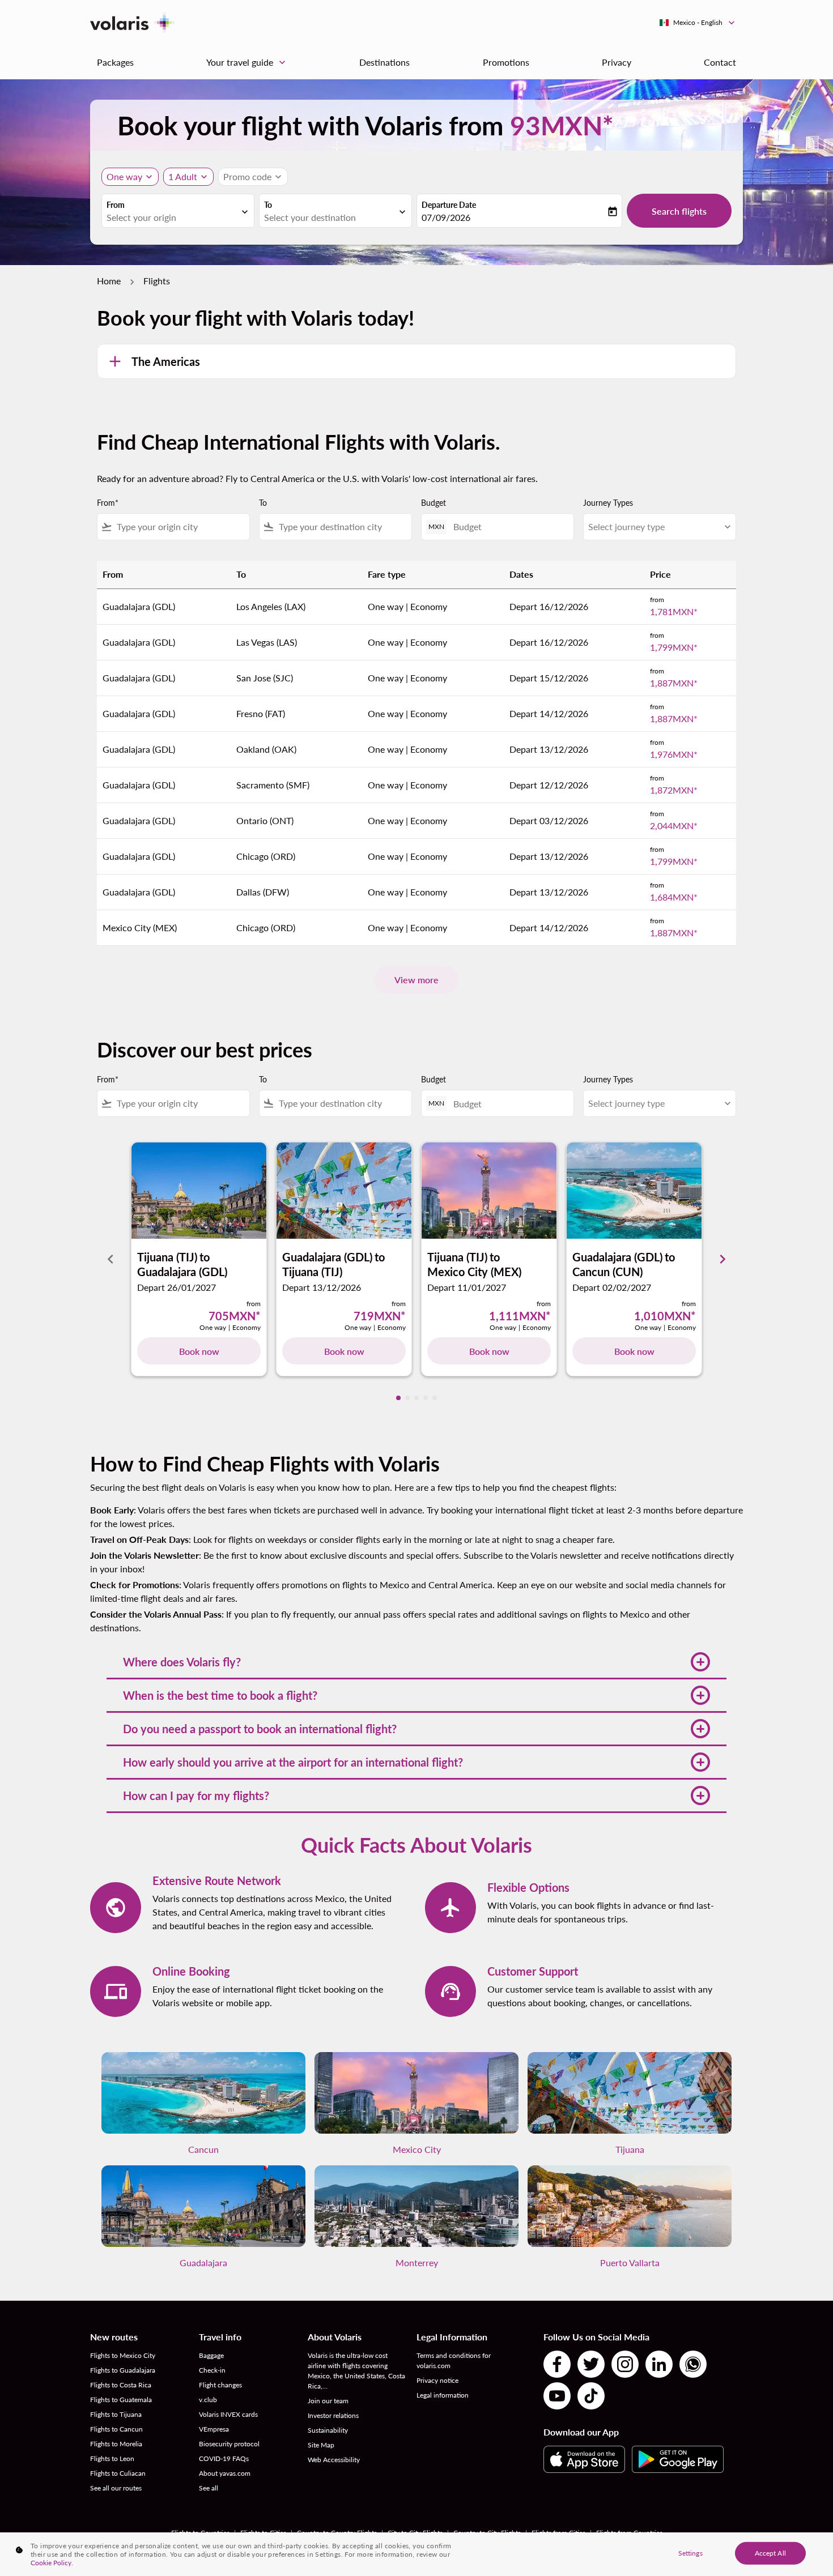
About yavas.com (225, 2473)
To (268, 205)
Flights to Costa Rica (121, 2385)
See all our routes (116, 2488)
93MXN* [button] (562, 125)
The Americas (166, 361)
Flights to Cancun (116, 2429)
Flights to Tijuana (116, 2414)
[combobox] (172, 217)
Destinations (384, 62)
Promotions (506, 62)
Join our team (328, 2401)
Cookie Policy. (52, 2563)
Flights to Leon (112, 2458)
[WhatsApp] (693, 2364)
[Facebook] (557, 2364)
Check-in (212, 2370)
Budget (433, 503)
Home (109, 281)
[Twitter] (591, 2364)
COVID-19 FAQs (224, 2458)
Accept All (770, 2552)
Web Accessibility (334, 2460)
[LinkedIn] (659, 2364)
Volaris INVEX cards (228, 2414)
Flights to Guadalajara (123, 2370)
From (116, 205)
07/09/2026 (446, 217)
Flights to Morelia (116, 2444)
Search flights (679, 211)
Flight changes (220, 2385)
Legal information (443, 2395)
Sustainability (328, 2430)
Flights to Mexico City (123, 2355)
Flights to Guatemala (121, 2400)
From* (108, 503)
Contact (720, 62)
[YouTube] (557, 2396)
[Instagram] (625, 2364)
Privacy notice (437, 2380)
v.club (208, 2400)
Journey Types (608, 503)
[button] (417, 1662)
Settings (690, 2552)
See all (209, 2488)
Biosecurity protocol (229, 2444)
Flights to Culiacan (118, 2473)
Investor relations (333, 2415)
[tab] (398, 1398)
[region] (416, 2554)
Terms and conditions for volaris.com (454, 2360)
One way (124, 176)
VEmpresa (214, 2429)
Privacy (617, 62)
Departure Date (449, 205)
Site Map (321, 2445)
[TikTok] (591, 2396)
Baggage (211, 2355)
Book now (199, 1351)
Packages (115, 62)
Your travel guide (247, 62)
